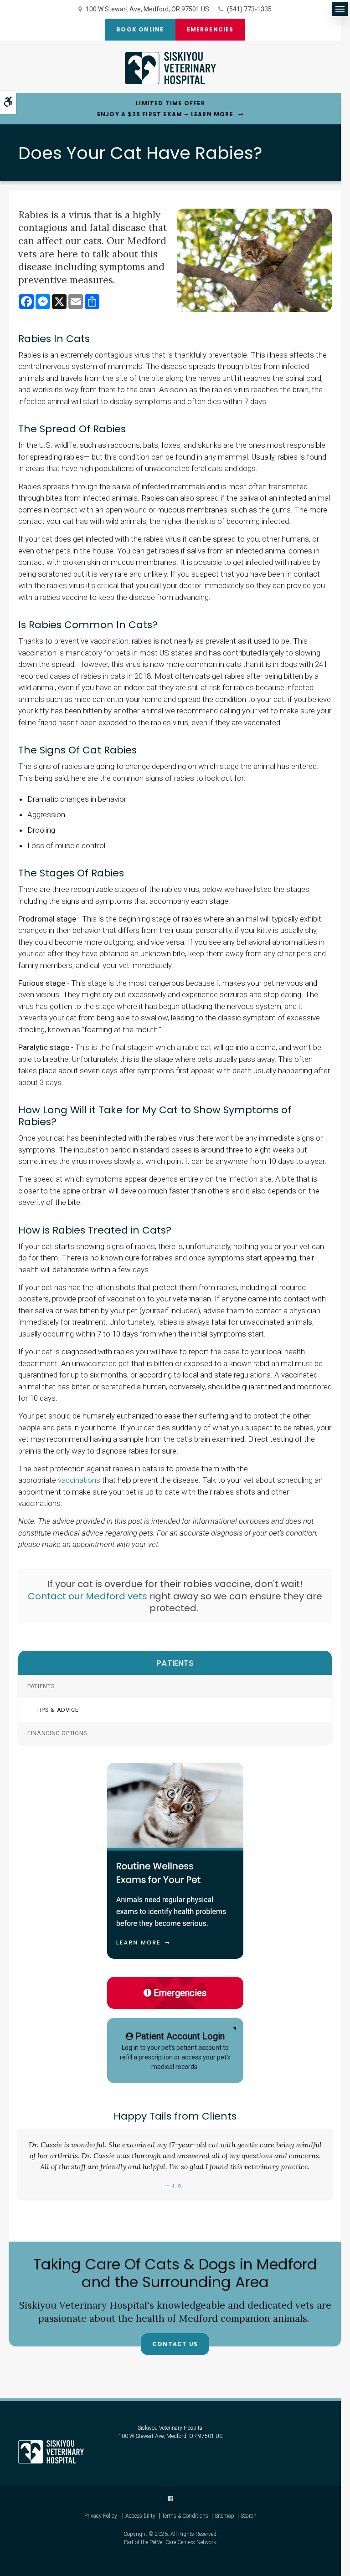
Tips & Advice (57, 1710)
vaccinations (78, 1480)
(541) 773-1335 (249, 9)
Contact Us (175, 2344)
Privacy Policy (101, 2516)
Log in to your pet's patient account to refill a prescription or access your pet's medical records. (175, 2051)
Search (249, 2516)
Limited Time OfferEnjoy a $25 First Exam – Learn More (165, 109)
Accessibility (140, 2516)
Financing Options (57, 1733)
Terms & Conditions (185, 2516)
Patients (41, 1686)
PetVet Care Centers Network (183, 2542)
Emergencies (210, 29)
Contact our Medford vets (87, 1596)
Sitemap (224, 2516)
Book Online (140, 29)
